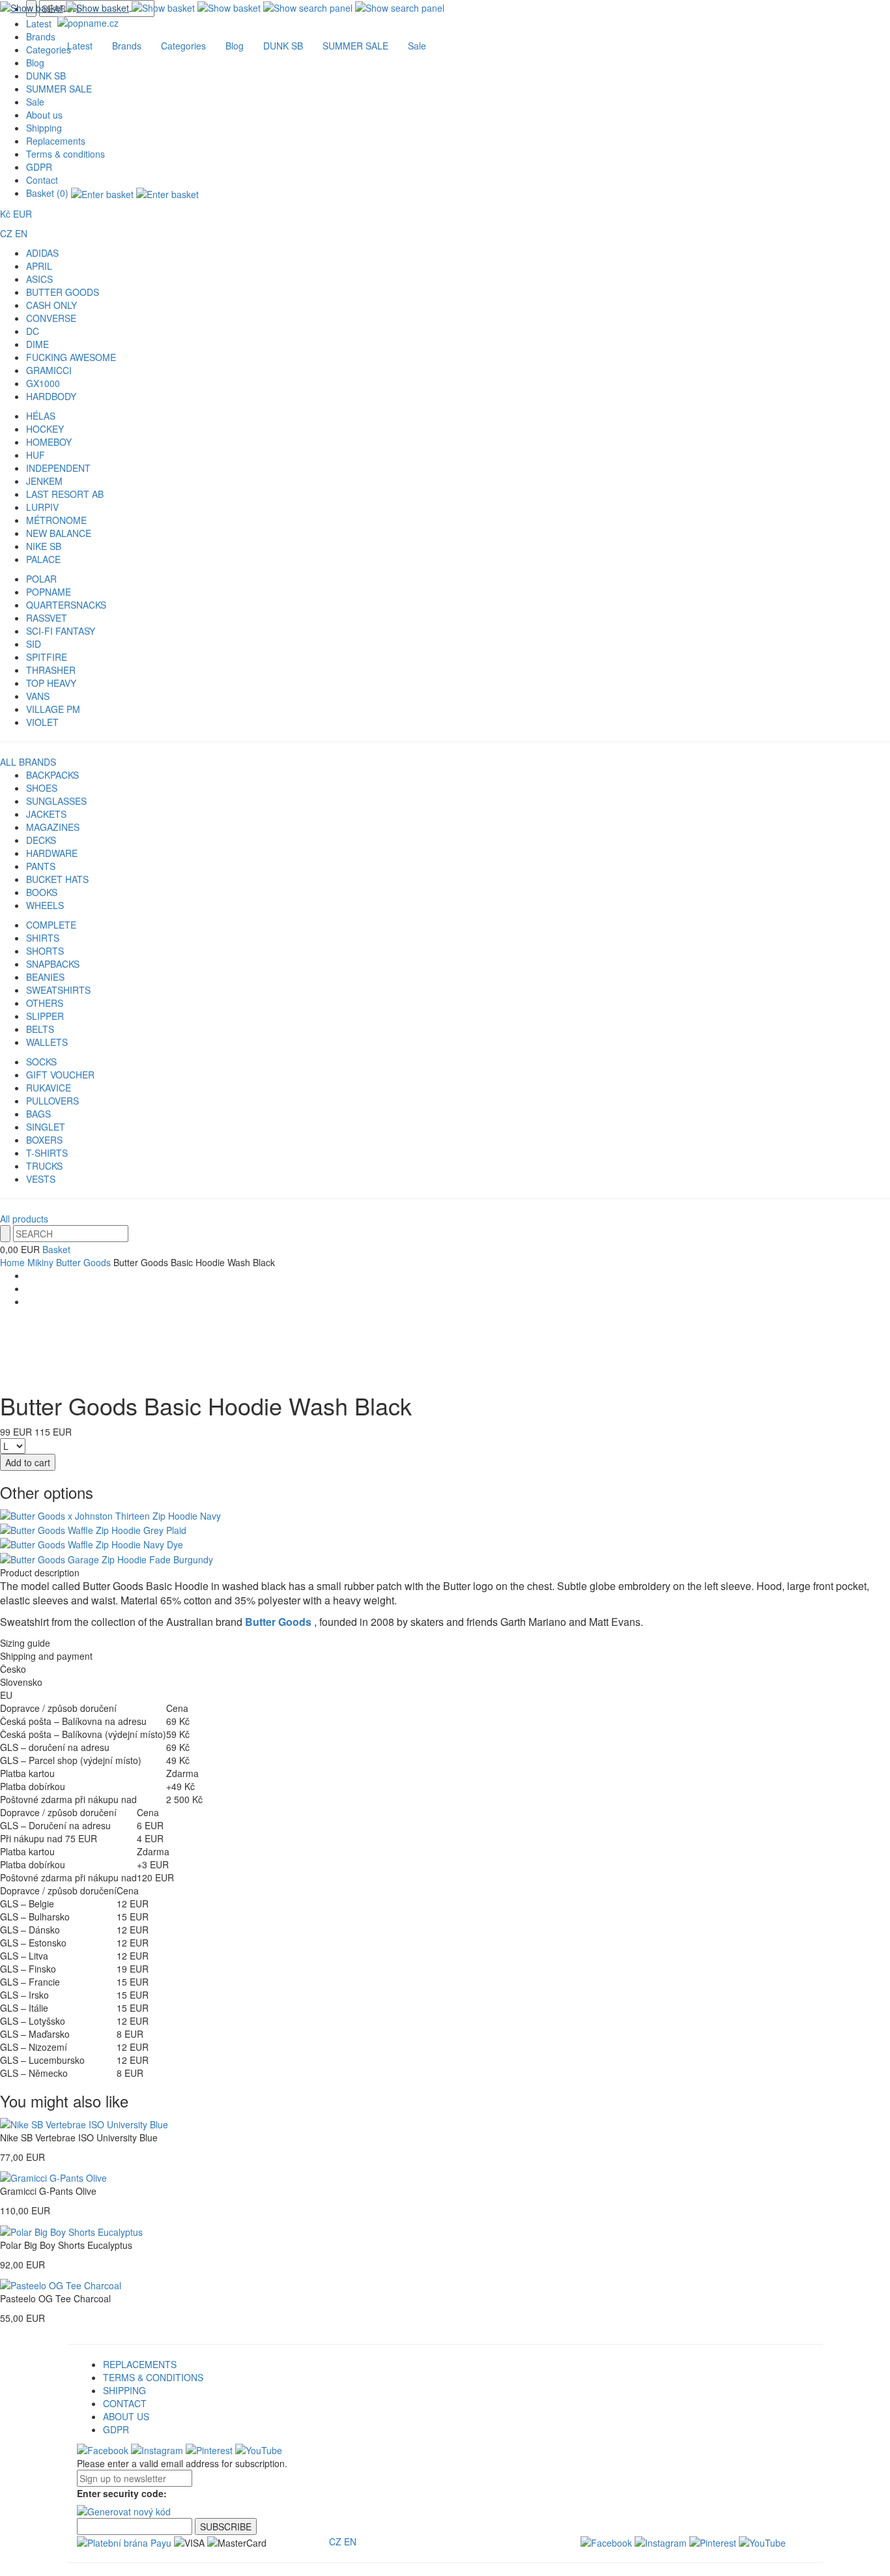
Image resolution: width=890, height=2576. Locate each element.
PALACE (43, 559)
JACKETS (46, 814)
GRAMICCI (49, 370)
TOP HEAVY (51, 683)
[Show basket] (66, 7)
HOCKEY (45, 429)
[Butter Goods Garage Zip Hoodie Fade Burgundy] (107, 1557)
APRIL (39, 266)
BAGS (38, 1114)
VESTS (41, 1179)
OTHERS (45, 1003)
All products (24, 1219)
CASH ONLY (51, 305)
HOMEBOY (49, 442)
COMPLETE (51, 925)
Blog (35, 63)
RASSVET (47, 618)
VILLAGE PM (53, 709)
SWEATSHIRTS (58, 990)
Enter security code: (122, 2493)
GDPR (39, 167)
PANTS (41, 866)
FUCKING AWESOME (71, 357)
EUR (22, 214)
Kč (5, 214)
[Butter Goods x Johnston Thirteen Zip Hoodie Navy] (110, 1514)
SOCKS (41, 1062)
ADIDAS (42, 253)
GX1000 (43, 383)
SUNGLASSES (56, 801)
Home (12, 1262)
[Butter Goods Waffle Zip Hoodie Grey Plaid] (93, 1529)
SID (34, 644)
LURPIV (42, 507)
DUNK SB (46, 76)
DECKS (41, 840)
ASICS (39, 279)
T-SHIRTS (47, 1153)
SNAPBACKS (53, 964)
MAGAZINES (53, 827)
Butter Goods (83, 1262)
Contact (42, 180)
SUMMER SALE (59, 89)
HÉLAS (41, 416)
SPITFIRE (47, 657)
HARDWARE (52, 853)
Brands (127, 46)
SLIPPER (45, 1016)
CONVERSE (51, 318)
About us (44, 115)
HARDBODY (51, 396)
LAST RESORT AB (65, 494)
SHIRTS (43, 938)
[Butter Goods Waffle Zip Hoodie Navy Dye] (92, 1543)
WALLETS (47, 1042)
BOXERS (44, 1140)
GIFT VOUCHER (60, 1075)
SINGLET (46, 1127)
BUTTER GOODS (63, 292)
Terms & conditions (65, 154)
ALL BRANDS (28, 762)
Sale (35, 102)
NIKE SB (44, 546)
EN (21, 233)
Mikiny (40, 1262)
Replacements (56, 141)
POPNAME (49, 592)
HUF (36, 455)
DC (33, 331)
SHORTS (45, 951)
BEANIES (45, 977)
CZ (6, 233)
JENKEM (44, 481)
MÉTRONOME (56, 520)
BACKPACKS (52, 775)
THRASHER (51, 670)
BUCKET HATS (57, 879)
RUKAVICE (49, 1088)
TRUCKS (44, 1166)
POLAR (41, 579)
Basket (56, 1249)
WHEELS (45, 905)
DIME (37, 344)
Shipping (44, 128)
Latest (80, 46)
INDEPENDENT (58, 468)
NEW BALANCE (59, 533)
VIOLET (42, 722)
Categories (183, 46)
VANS (38, 696)
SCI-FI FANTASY (61, 631)
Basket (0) (49, 193)
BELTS (40, 1029)
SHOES (42, 788)
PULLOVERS (52, 1101)
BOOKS (42, 892)
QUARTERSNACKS (66, 605)
